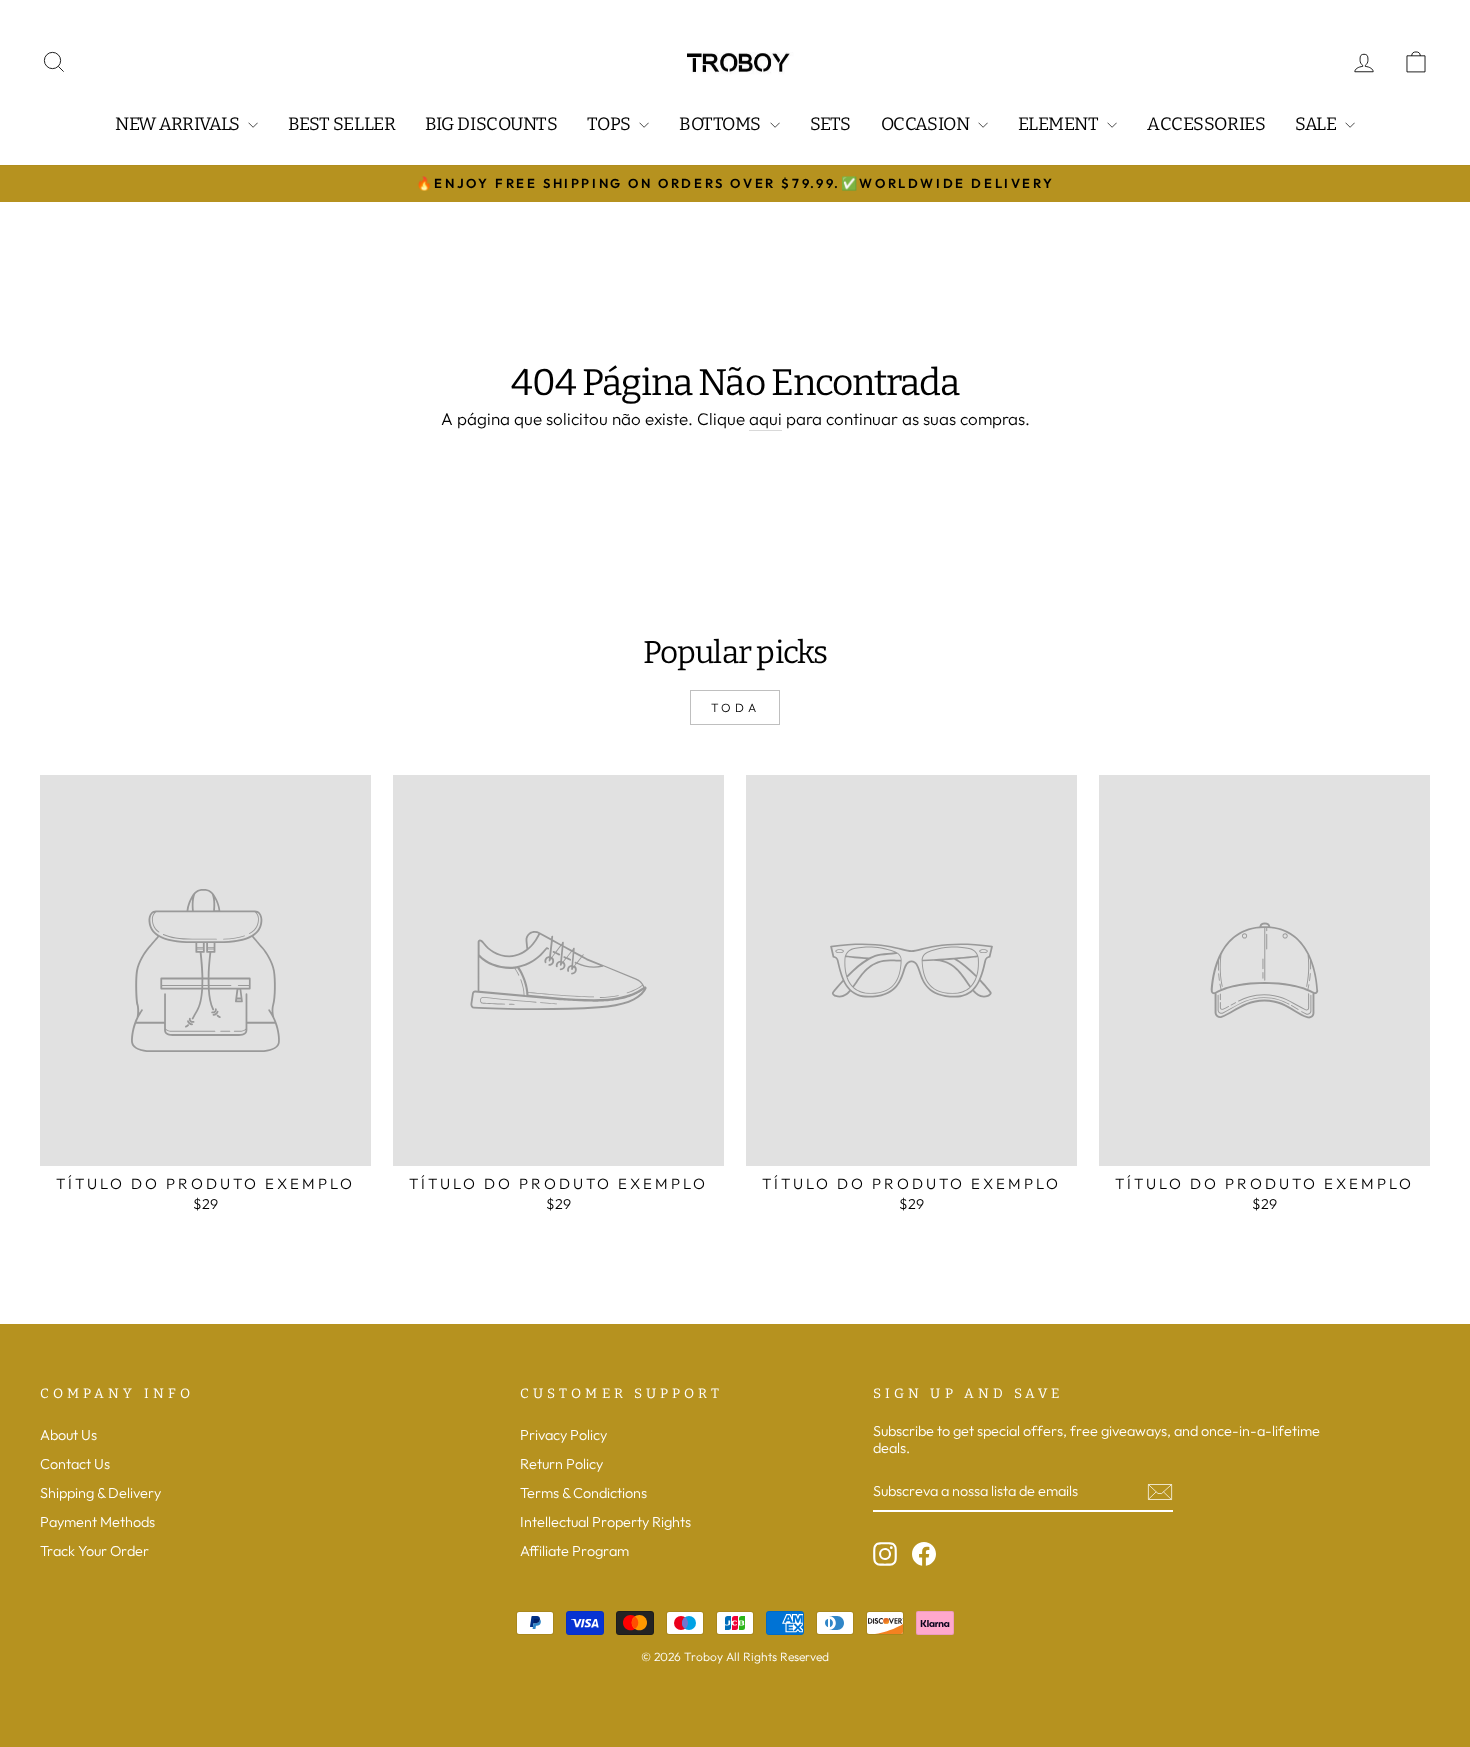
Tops (610, 124)
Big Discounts (491, 124)
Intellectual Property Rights (605, 1522)
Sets (830, 124)
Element (1060, 124)
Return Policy (561, 1464)
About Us (68, 1435)
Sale (1317, 124)
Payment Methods (97, 1522)
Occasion (927, 124)
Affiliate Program (574, 1551)
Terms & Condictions (583, 1493)
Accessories (1206, 124)
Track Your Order (94, 1551)
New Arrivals (179, 124)
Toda (735, 707)
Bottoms (721, 124)
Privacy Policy (563, 1435)
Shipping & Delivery (100, 1493)
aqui (765, 419)
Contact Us (75, 1464)
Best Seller (341, 124)
